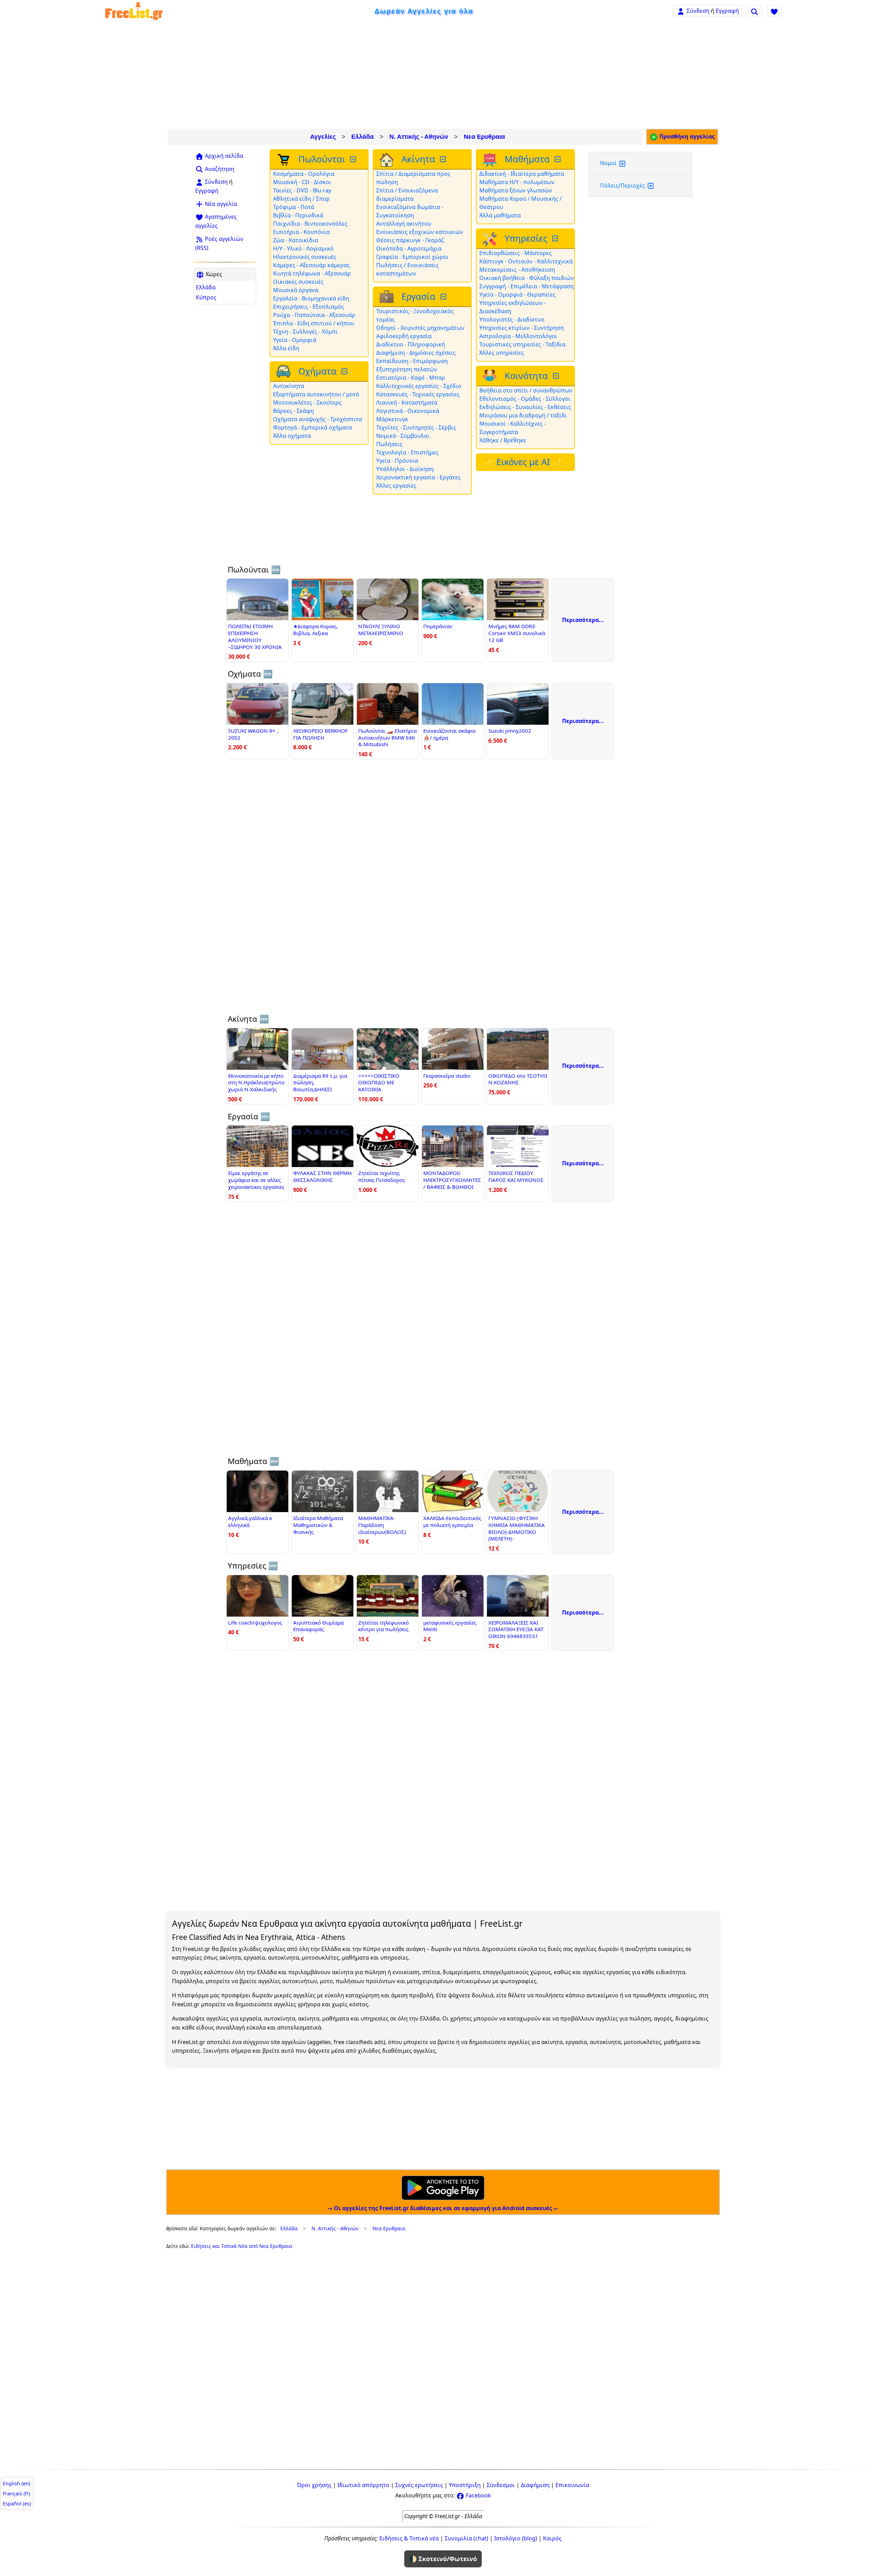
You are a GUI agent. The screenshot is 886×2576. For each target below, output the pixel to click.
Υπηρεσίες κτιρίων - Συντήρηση (522, 328)
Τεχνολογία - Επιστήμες (407, 452)
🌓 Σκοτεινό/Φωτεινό (443, 2559)
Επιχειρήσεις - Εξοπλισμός (309, 307)
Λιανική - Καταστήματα (407, 403)
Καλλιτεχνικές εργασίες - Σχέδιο (419, 386)
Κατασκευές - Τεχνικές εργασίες (418, 394)
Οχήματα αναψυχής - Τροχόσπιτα (318, 419)
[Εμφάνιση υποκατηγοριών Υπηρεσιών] (556, 239)
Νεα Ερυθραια (484, 137)
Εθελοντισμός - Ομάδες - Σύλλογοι (525, 399)
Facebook (478, 2495)
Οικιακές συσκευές (298, 282)
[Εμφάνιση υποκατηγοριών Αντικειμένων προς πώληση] (354, 159)
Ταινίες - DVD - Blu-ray (302, 190)
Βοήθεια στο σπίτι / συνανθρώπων (526, 390)
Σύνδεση (698, 11)
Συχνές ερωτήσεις (419, 2485)
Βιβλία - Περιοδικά (298, 215)
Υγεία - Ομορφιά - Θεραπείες (517, 295)
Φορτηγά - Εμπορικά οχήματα (313, 427)
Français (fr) (16, 2493)
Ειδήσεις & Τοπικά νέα (409, 2538)
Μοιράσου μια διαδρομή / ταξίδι (523, 415)
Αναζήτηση (219, 169)
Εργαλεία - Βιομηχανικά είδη (311, 298)
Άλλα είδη (286, 348)
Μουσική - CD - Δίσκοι (302, 182)
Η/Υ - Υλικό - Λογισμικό (303, 248)
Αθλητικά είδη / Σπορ (301, 199)
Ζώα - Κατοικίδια (296, 240)
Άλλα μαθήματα (500, 215)
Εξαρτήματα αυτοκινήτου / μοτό (316, 394)
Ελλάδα (363, 137)
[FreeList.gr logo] (134, 11)
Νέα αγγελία (220, 204)
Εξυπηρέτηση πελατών (407, 369)
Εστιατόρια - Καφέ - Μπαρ (411, 378)
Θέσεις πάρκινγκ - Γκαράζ (410, 240)
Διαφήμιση (535, 2485)
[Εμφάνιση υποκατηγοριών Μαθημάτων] (558, 159)
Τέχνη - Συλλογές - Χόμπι (305, 332)
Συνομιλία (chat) (467, 2538)
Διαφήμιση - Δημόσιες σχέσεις (416, 353)
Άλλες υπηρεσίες (502, 353)
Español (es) (17, 2503)
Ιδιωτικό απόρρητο (363, 2485)
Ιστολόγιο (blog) (516, 2538)
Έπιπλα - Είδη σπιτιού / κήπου (314, 323)
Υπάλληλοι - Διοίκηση (405, 469)
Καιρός (552, 2538)
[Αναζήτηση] (754, 11)
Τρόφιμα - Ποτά (294, 207)
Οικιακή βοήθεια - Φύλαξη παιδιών (527, 278)
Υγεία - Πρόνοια (397, 461)
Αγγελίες (323, 137)
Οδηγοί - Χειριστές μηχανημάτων (420, 328)
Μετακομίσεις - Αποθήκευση (517, 270)
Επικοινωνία (572, 2485)
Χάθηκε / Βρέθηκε (503, 440)
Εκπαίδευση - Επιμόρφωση (412, 361)
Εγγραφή (727, 11)
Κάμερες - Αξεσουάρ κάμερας (311, 265)
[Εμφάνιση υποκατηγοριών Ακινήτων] (444, 159)
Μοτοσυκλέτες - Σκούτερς (307, 403)
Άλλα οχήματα (292, 436)
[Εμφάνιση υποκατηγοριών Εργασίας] (444, 297)
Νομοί (609, 163)
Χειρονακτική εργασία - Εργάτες (418, 477)
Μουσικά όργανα (296, 290)
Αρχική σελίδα (223, 156)
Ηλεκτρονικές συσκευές (305, 257)
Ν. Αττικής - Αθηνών (419, 137)
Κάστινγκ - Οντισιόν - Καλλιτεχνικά (526, 261)
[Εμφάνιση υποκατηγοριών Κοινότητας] (557, 376)
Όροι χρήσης (314, 2485)
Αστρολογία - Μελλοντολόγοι (518, 336)
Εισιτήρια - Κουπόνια (301, 232)
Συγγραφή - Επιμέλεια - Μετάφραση (527, 286)
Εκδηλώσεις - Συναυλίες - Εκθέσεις (525, 407)
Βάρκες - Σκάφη (293, 411)
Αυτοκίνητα (289, 386)
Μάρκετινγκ (392, 419)
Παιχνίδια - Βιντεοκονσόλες (310, 224)
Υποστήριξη (465, 2485)
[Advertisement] (443, 75)
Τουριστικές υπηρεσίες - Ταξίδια (522, 344)
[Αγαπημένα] (774, 11)
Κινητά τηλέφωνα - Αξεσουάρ (312, 273)
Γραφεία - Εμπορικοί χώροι (412, 257)
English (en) (16, 2483)
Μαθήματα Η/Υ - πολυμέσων (517, 182)
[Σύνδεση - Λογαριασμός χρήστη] (681, 11)
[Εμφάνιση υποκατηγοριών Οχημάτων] (345, 372)
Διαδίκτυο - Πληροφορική (411, 344)
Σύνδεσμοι (501, 2485)
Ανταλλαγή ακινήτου (404, 224)
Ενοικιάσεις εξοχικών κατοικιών (420, 232)
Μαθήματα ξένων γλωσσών (516, 190)
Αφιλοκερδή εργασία (404, 336)
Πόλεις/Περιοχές (623, 186)
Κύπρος (206, 297)
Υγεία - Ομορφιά (295, 340)
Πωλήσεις (389, 444)
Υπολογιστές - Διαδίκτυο (512, 319)
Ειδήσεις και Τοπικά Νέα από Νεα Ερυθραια (242, 2246)
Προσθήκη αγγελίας (686, 136)
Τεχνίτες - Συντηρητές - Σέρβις (416, 427)
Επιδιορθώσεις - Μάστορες (516, 253)
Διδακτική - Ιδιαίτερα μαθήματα (522, 174)
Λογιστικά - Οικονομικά (408, 411)
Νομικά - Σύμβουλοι (403, 436)
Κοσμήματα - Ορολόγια (304, 174)
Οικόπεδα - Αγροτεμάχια (409, 248)
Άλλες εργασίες (396, 486)
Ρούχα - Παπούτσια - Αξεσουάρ (314, 315)
